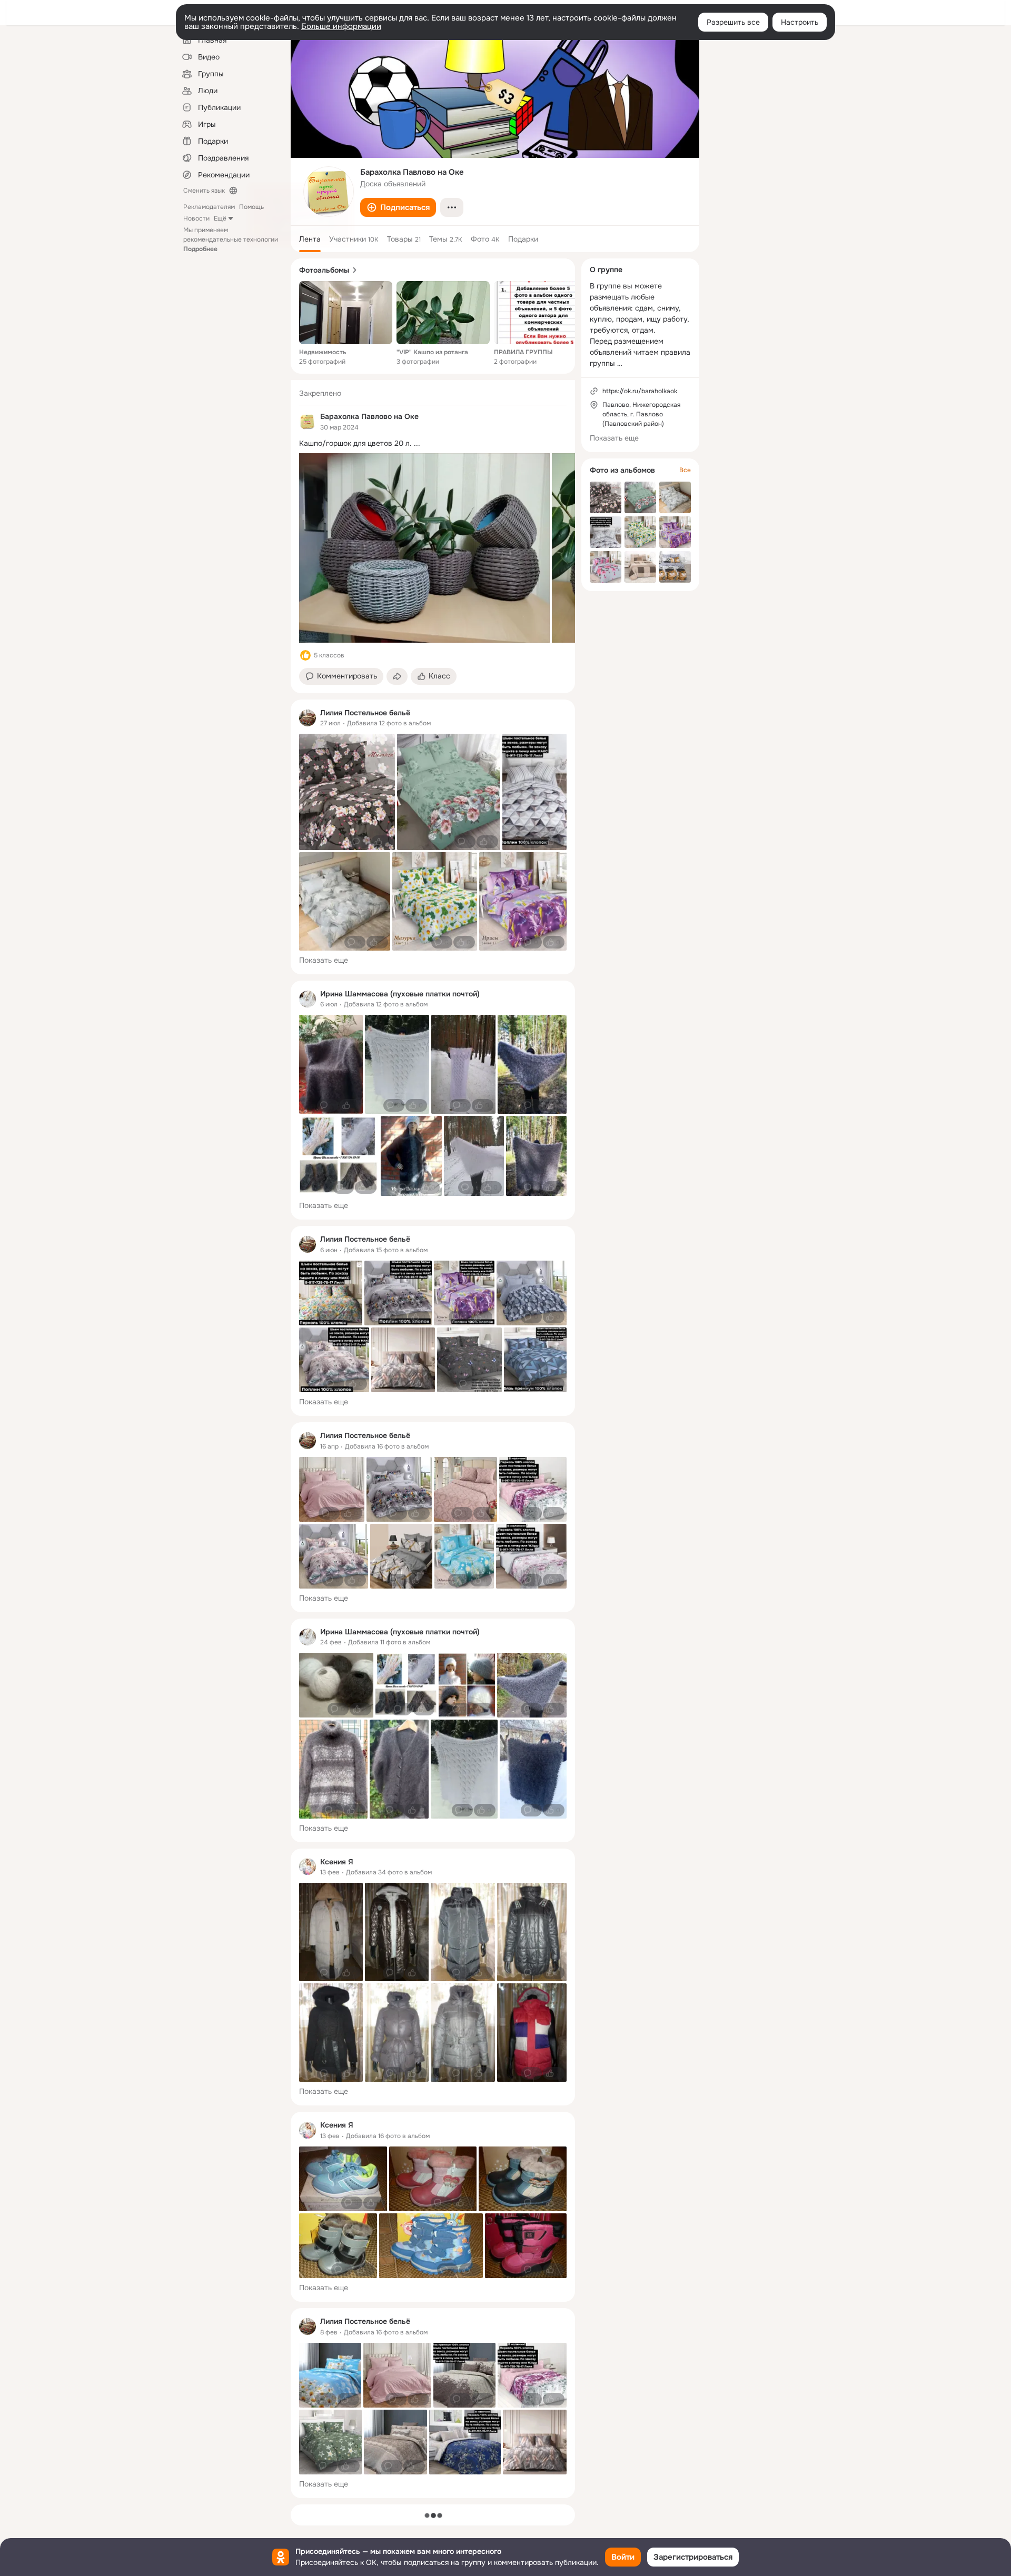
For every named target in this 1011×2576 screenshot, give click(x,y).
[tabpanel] (433, 1439)
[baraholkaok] (308, 422)
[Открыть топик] (433, 443)
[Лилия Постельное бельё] (308, 718)
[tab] (310, 239)
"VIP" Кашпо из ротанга (432, 352)
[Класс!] (305, 655)
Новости (196, 218)
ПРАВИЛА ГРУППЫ (523, 352)
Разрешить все (733, 22)
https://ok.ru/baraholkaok (640, 391)
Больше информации (341, 26)
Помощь (251, 207)
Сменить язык (204, 191)
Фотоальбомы (324, 270)
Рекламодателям (209, 207)
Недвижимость (323, 352)
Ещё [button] (220, 218)
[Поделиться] (397, 676)
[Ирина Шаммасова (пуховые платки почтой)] (308, 999)
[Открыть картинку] (424, 548)
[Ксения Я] (308, 1866)
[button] (398, 207)
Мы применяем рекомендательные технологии (231, 239)
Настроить (800, 22)
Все (685, 470)
